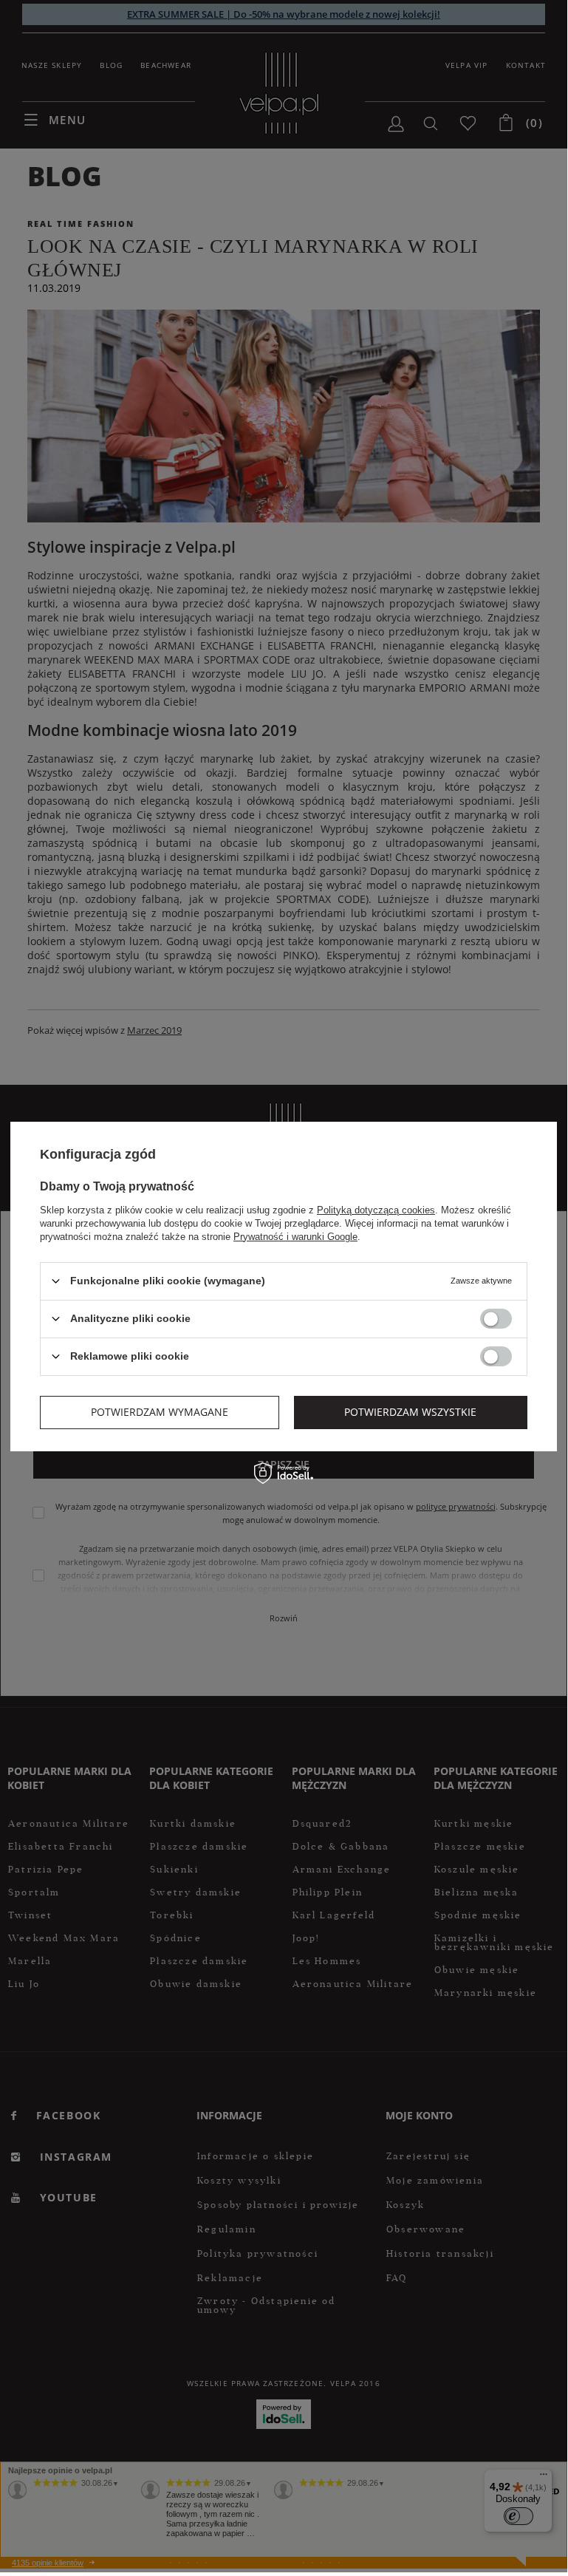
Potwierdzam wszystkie (410, 1412)
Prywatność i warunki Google (295, 1236)
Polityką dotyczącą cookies (376, 1209)
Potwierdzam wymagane (160, 1412)
